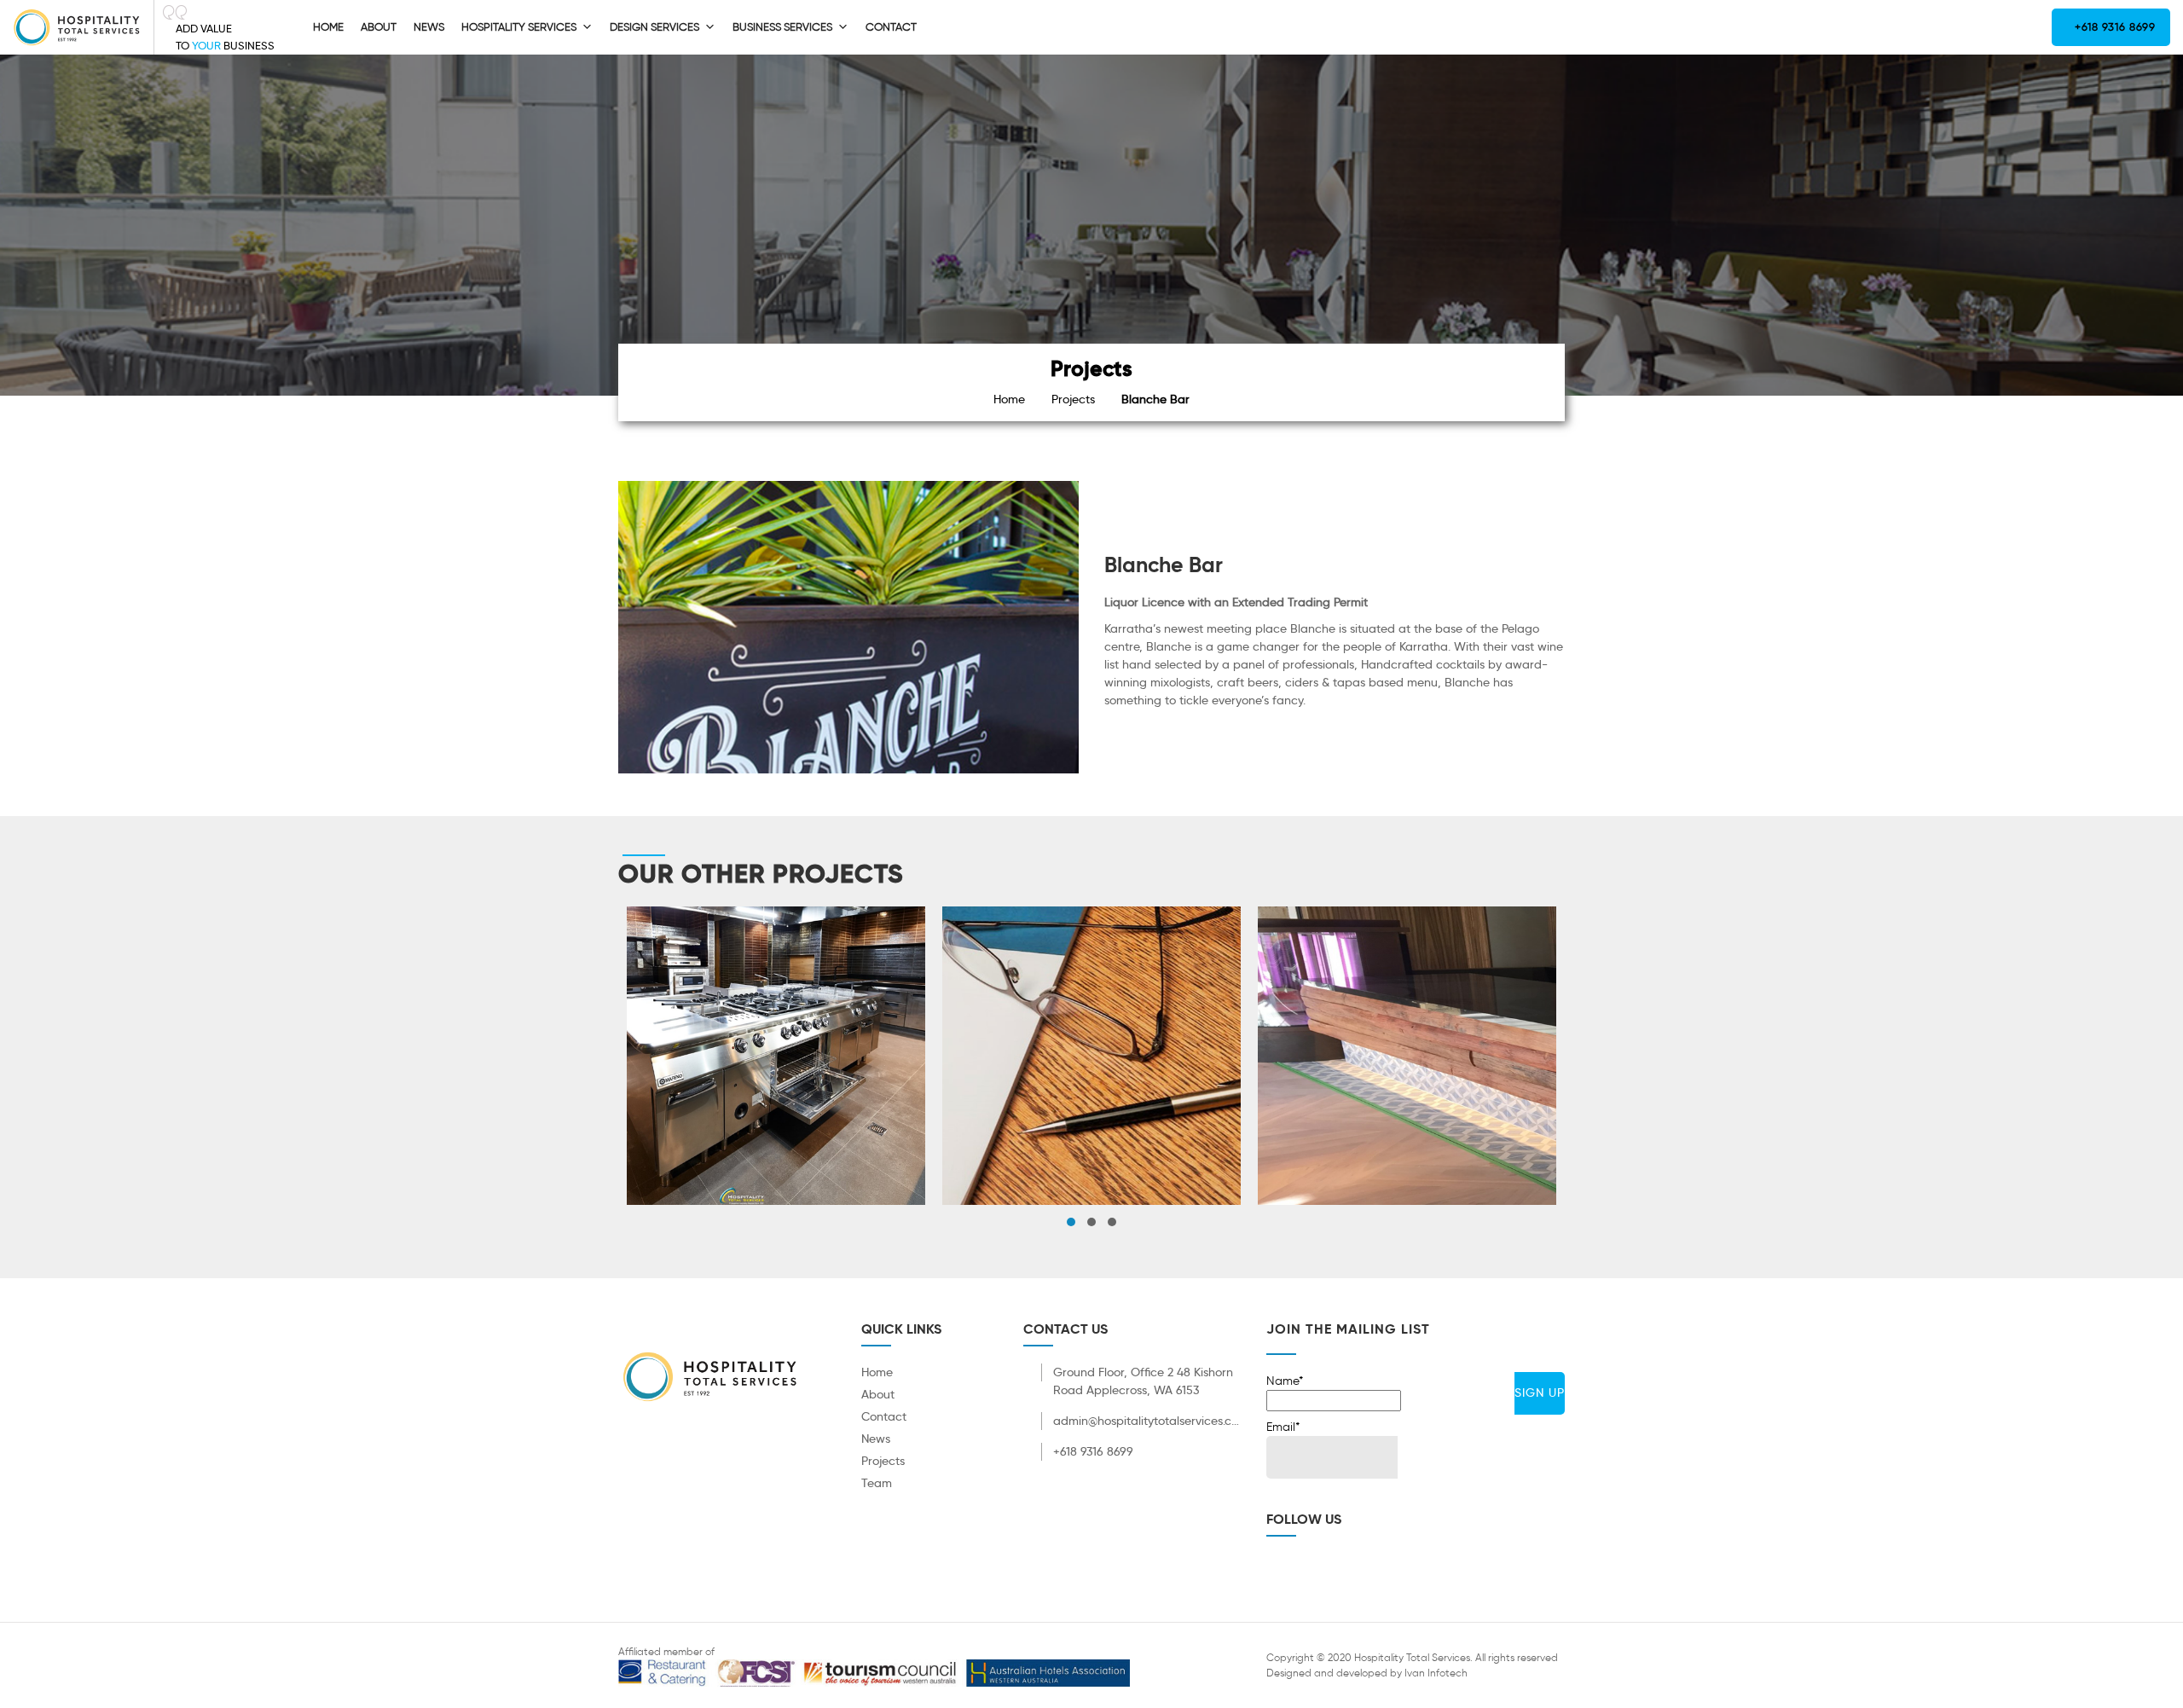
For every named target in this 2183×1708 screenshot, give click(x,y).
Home (328, 27)
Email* (1283, 1427)
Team (877, 1483)
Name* (1285, 1381)
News (429, 27)
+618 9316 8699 (2114, 27)
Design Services (654, 27)
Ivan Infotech (1436, 1673)
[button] (1071, 1222)
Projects (1073, 399)
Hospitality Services (519, 27)
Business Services (782, 27)
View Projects (776, 1088)
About (379, 27)
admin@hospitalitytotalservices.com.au (1147, 1421)
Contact (891, 27)
